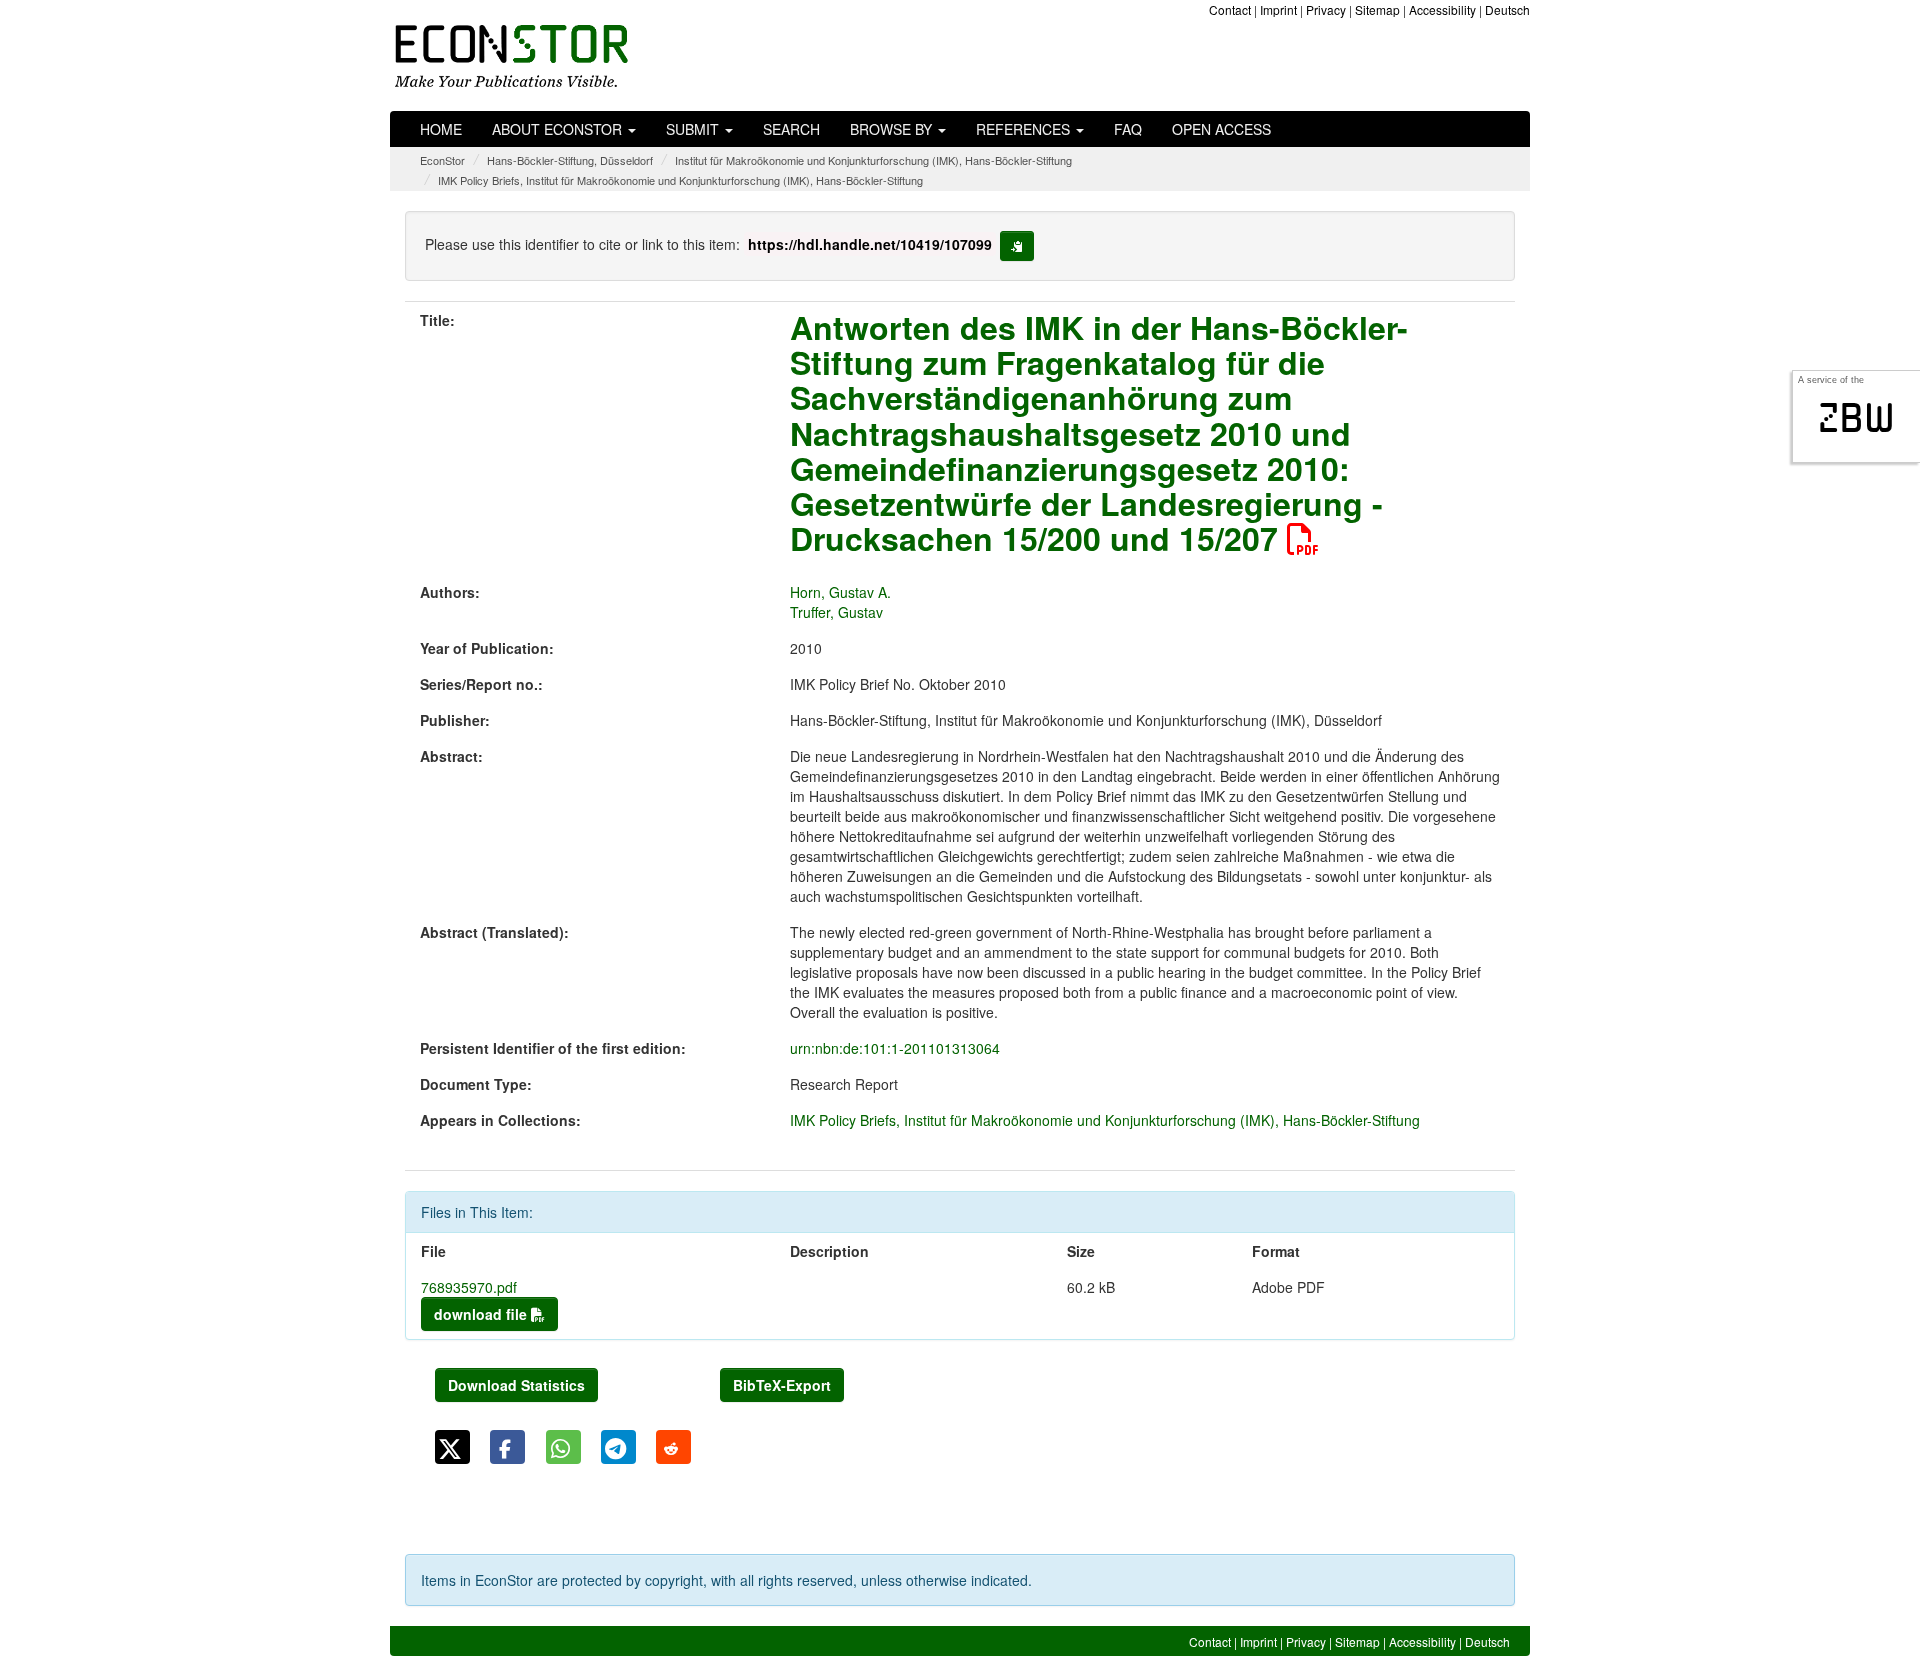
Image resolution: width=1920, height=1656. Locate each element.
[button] (452, 1447)
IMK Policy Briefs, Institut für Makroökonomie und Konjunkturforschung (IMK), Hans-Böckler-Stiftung (680, 180)
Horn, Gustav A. (840, 592)
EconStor (442, 160)
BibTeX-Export (782, 1385)
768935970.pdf (469, 1287)
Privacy (1326, 9)
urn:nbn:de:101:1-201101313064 (895, 1048)
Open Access (1221, 129)
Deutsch (1507, 9)
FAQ (1128, 129)
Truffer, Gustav (836, 612)
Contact (1230, 9)
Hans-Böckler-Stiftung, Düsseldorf (570, 160)
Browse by (893, 129)
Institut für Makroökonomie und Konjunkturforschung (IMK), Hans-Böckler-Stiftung (873, 160)
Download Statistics (516, 1385)
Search (791, 129)
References (1025, 129)
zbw (1856, 418)
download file (482, 1314)
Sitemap (1377, 9)
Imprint (1278, 9)
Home (441, 129)
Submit (694, 129)
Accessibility (1442, 9)
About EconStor (559, 129)
